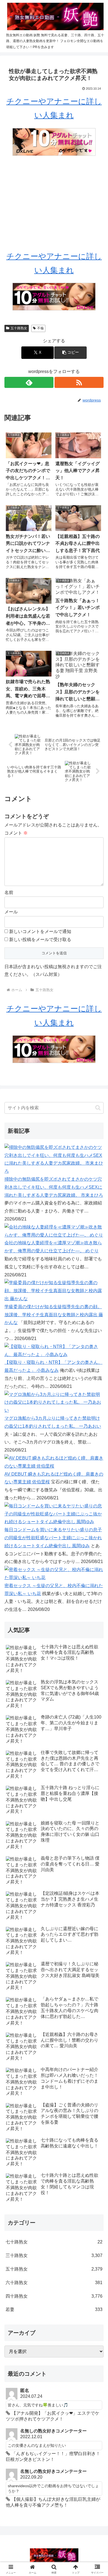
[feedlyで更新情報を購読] (29, 382)
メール (11, 912)
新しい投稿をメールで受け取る (40, 940)
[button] (70, 353)
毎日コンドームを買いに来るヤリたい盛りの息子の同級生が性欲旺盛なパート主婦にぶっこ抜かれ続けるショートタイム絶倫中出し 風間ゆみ (53, 1538)
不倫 (40, 328)
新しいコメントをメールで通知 (40, 931)
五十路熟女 (19, 328)
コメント (16, 833)
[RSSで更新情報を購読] (79, 382)
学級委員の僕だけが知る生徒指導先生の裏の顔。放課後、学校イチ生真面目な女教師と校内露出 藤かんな (54, 1315)
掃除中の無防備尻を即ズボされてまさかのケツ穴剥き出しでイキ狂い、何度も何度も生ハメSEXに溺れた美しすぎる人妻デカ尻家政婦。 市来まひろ (54, 1187)
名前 (9, 892)
